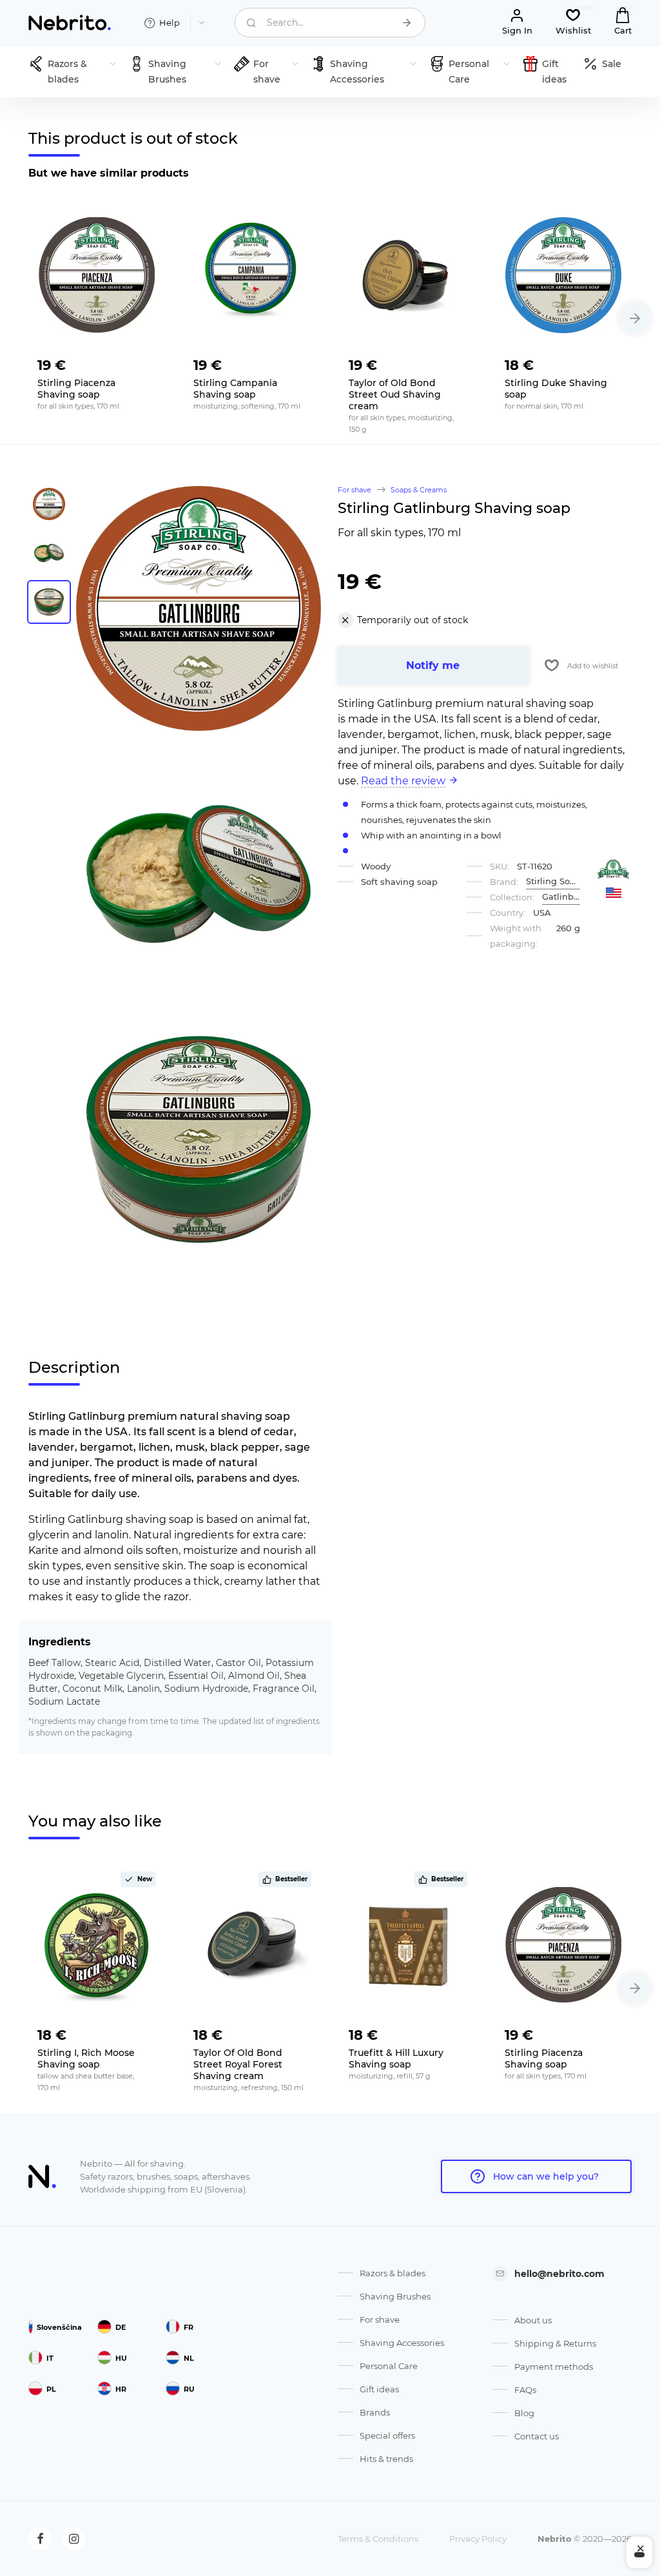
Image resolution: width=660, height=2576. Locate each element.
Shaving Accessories (402, 2343)
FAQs (525, 2390)
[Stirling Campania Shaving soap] (253, 275)
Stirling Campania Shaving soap (235, 389)
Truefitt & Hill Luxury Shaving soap (396, 2058)
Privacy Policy (478, 2539)
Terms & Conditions (378, 2539)
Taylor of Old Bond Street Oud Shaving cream (395, 394)
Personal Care (389, 2366)
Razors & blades (393, 2273)
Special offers (387, 2436)
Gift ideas (379, 2389)
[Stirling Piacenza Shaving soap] (97, 275)
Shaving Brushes (395, 2296)
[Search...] (407, 23)
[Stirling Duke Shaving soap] (564, 275)
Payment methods (554, 2367)
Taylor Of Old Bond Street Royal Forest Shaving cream (238, 2064)
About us (533, 2320)
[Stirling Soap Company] (614, 869)
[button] (635, 318)
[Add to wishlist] (146, 362)
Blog (524, 2413)
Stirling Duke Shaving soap (556, 389)
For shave (380, 2319)
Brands (375, 2412)
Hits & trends (386, 2459)
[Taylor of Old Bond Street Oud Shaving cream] (408, 275)
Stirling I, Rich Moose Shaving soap (86, 2058)
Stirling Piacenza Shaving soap (76, 389)
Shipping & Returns (555, 2343)
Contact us (537, 2436)
